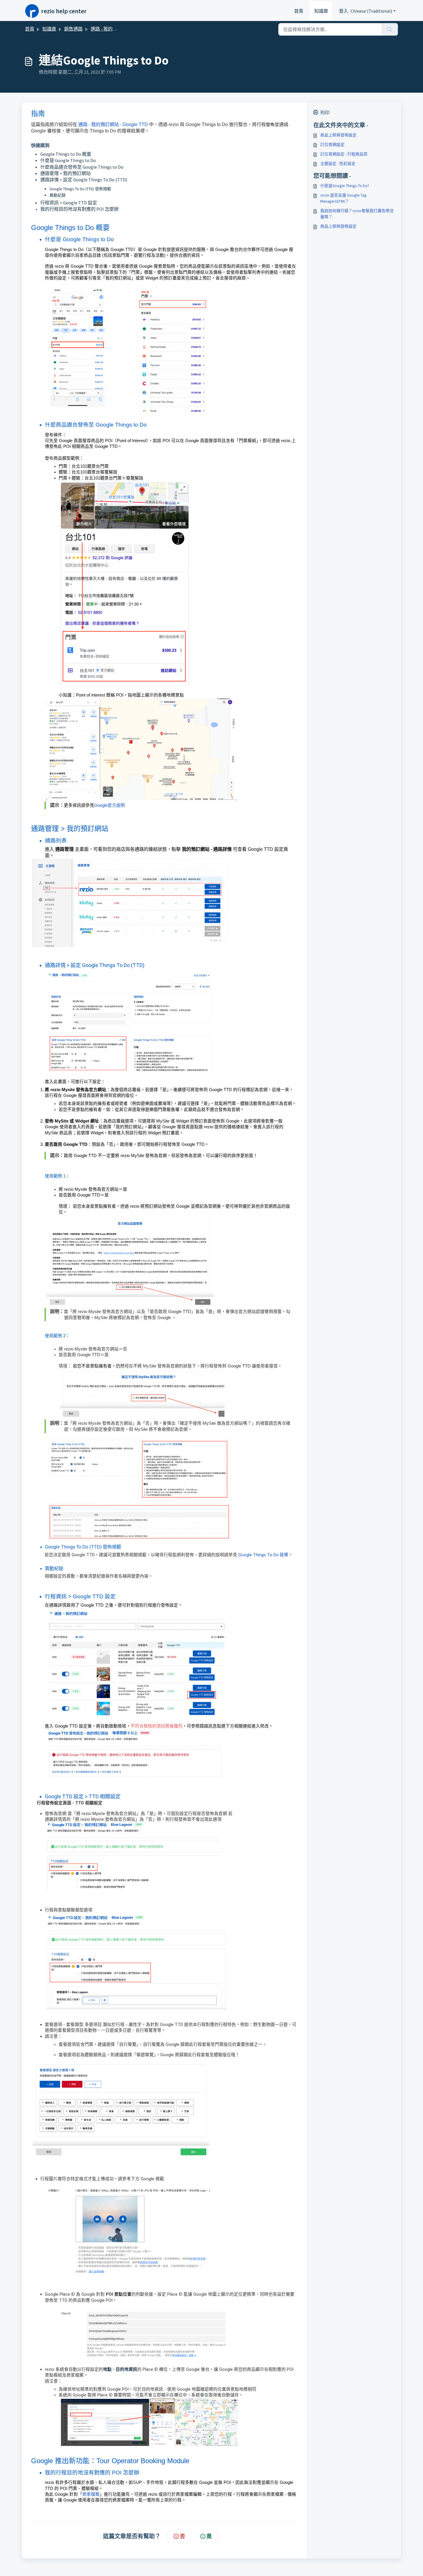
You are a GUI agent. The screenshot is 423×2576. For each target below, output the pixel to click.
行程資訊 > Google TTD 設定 (69, 203)
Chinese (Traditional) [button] (371, 11)
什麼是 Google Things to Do (68, 160)
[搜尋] (390, 29)
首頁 (299, 11)
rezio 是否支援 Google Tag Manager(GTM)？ (343, 198)
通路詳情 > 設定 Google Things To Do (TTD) (84, 180)
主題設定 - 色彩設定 (338, 163)
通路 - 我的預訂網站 (111, 29)
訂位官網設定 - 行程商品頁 (344, 154)
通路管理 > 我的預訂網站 (65, 173)
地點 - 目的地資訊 (120, 2369)
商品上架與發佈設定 (338, 135)
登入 (344, 11)
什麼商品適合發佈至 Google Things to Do (82, 167)
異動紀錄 (58, 195)
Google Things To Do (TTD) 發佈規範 (80, 189)
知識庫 (321, 11)
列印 (325, 113)
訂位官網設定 (332, 144)
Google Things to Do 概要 (66, 154)
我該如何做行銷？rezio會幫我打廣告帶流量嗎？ (357, 214)
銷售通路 (73, 29)
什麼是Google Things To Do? (345, 186)
